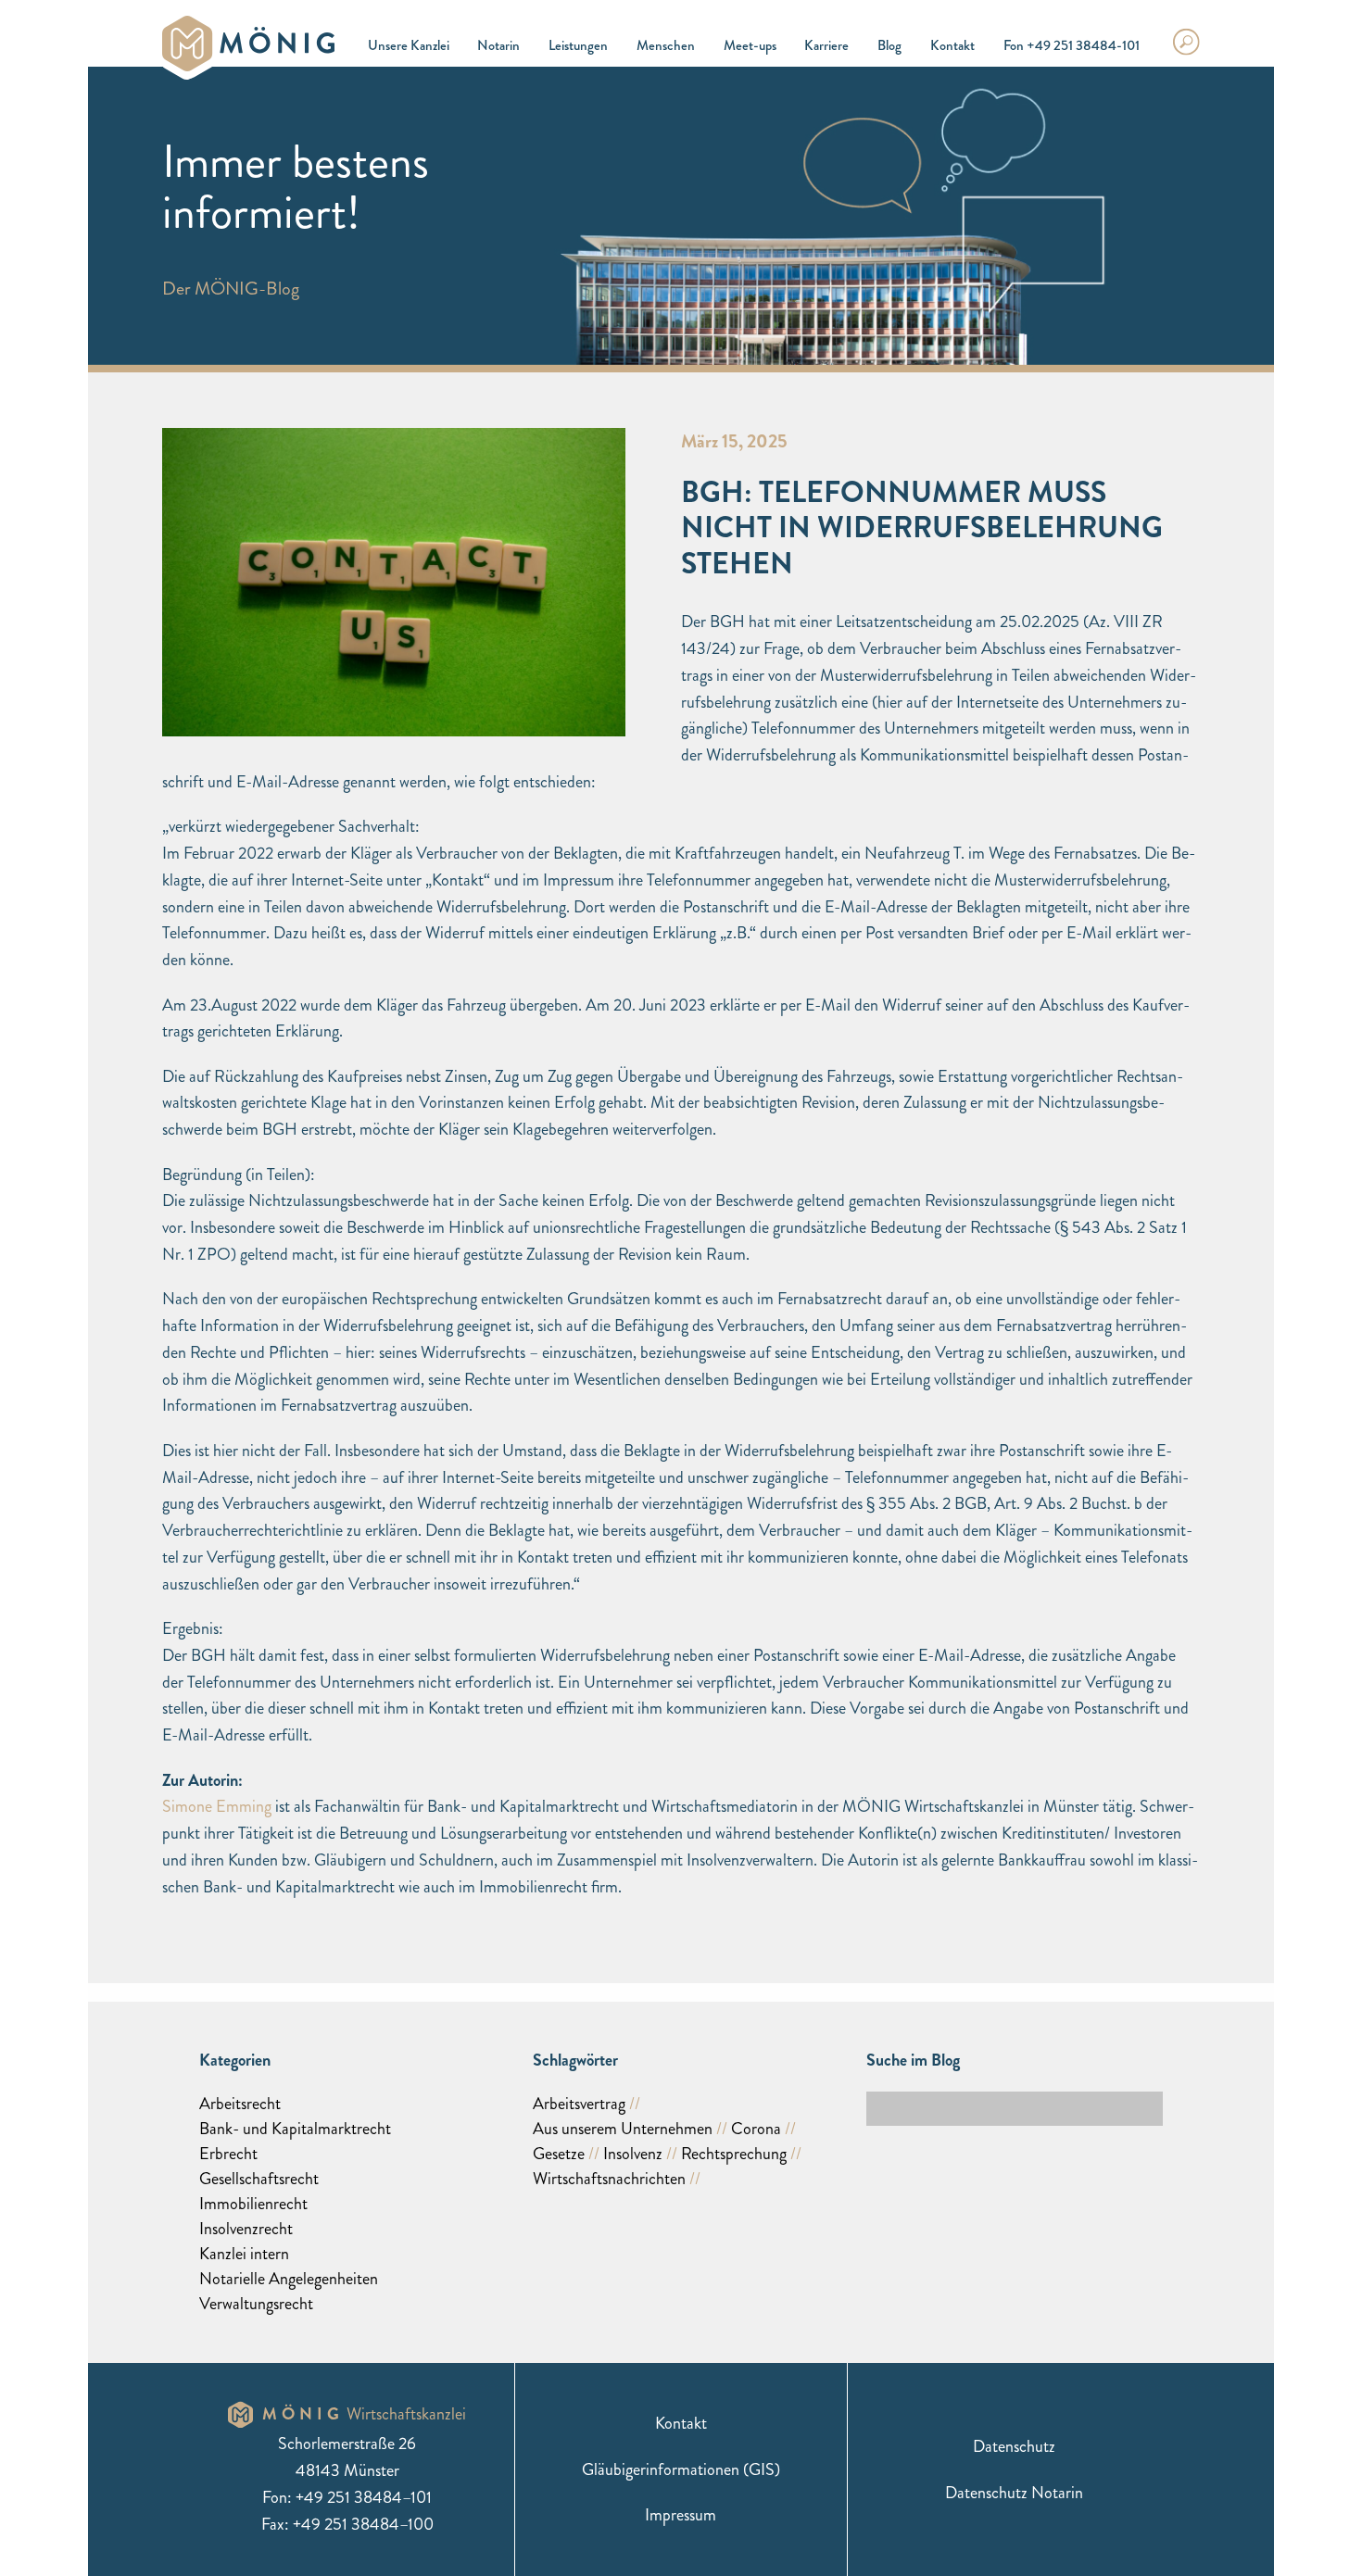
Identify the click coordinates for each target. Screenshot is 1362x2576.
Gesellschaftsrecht (259, 2179)
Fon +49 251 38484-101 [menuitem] (1072, 45)
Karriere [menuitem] (826, 45)
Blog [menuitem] (889, 45)
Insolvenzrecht (246, 2229)
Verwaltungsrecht (256, 2304)
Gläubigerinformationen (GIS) (681, 2469)
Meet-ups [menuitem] (750, 45)
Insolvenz (633, 2154)
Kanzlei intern (244, 2254)
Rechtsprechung (734, 2154)
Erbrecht (228, 2154)
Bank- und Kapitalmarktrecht (295, 2129)
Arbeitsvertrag (579, 2104)
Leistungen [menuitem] (578, 45)
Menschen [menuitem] (666, 45)
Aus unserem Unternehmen (623, 2129)
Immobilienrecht (253, 2204)
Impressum (681, 2515)
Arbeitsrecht (240, 2104)
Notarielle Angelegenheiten (289, 2279)
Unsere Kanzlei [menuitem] (409, 45)
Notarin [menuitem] (498, 45)
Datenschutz (1014, 2446)
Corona (756, 2129)
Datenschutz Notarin (1014, 2493)
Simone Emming (217, 1806)
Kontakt (681, 2423)
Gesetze (559, 2154)
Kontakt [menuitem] (952, 45)
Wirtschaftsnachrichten (609, 2179)
